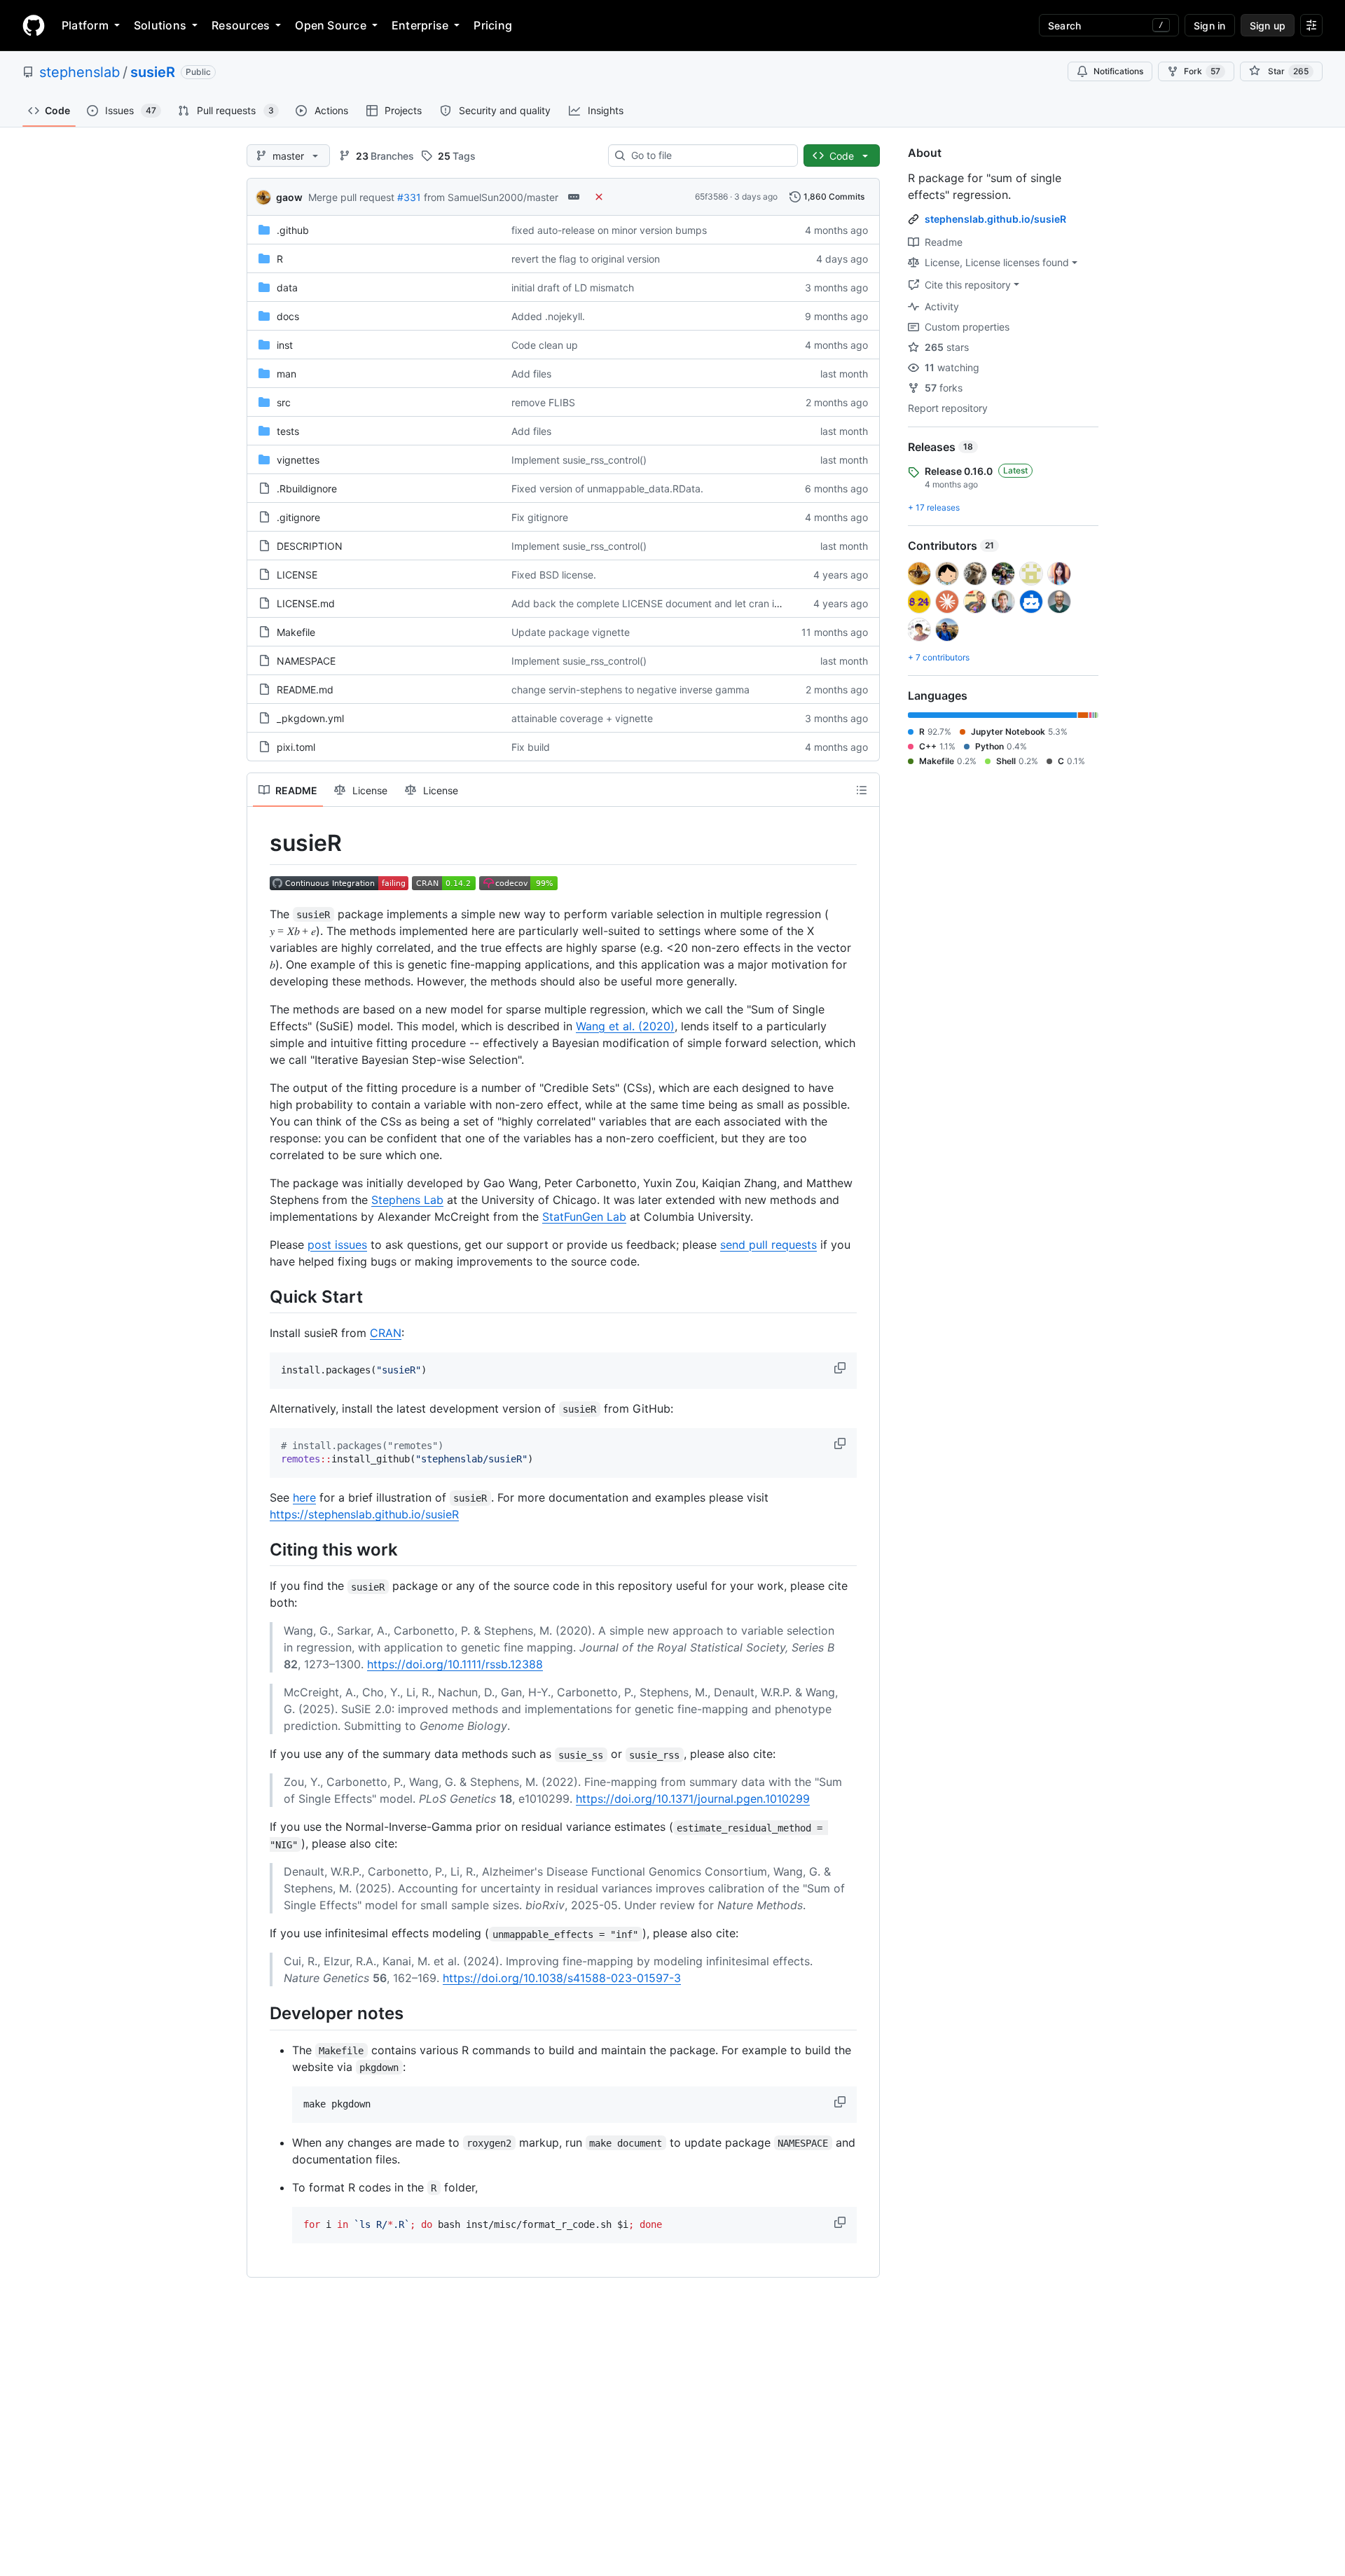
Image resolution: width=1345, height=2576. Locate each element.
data (287, 288)
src (284, 402)
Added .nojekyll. (548, 316)
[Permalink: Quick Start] (260, 1296)
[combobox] (709, 155)
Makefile (296, 632)
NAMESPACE (306, 661)
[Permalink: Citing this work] (260, 1549)
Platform (85, 25)
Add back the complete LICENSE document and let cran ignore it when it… (682, 603)
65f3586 (711, 196)
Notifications (1118, 71)
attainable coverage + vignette (582, 718)
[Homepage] (34, 25)
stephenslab (80, 72)
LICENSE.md (306, 603)
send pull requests (768, 1245)
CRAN (386, 1333)
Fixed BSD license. (554, 575)
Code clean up (545, 345)
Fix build (531, 747)
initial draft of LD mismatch (573, 288)
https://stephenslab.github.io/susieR (364, 1514)
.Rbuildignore (307, 489)
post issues (337, 1245)
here (304, 1497)
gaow (289, 197)
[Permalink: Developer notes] (260, 2014)
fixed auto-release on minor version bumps (609, 230)
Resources (241, 25)
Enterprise (420, 25)
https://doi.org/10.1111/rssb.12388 (455, 1664)
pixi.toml (296, 747)
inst (285, 345)
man (287, 374)
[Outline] (862, 790)
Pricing (493, 25)
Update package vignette (571, 632)
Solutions (160, 25)
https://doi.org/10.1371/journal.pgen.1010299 (693, 1799)
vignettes (298, 460)
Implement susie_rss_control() (579, 460)
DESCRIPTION (310, 546)
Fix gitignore (540, 517)
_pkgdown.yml (310, 718)
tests (288, 431)
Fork (1202, 71)
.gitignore (298, 517)
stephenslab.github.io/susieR (995, 219)
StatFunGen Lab (584, 1217)
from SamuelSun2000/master (491, 197)
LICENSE (297, 575)
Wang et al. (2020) (625, 1026)
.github (293, 230)
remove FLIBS (543, 402)
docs (288, 316)
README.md (305, 690)
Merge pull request (351, 197)
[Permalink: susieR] (260, 843)
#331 (409, 197)
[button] (841, 1368)
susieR (153, 72)
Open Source (331, 25)
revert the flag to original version (586, 259)
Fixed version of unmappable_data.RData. (607, 489)
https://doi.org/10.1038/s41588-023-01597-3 (562, 1978)
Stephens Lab (407, 1200)
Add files (531, 374)
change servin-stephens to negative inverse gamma (630, 690)
